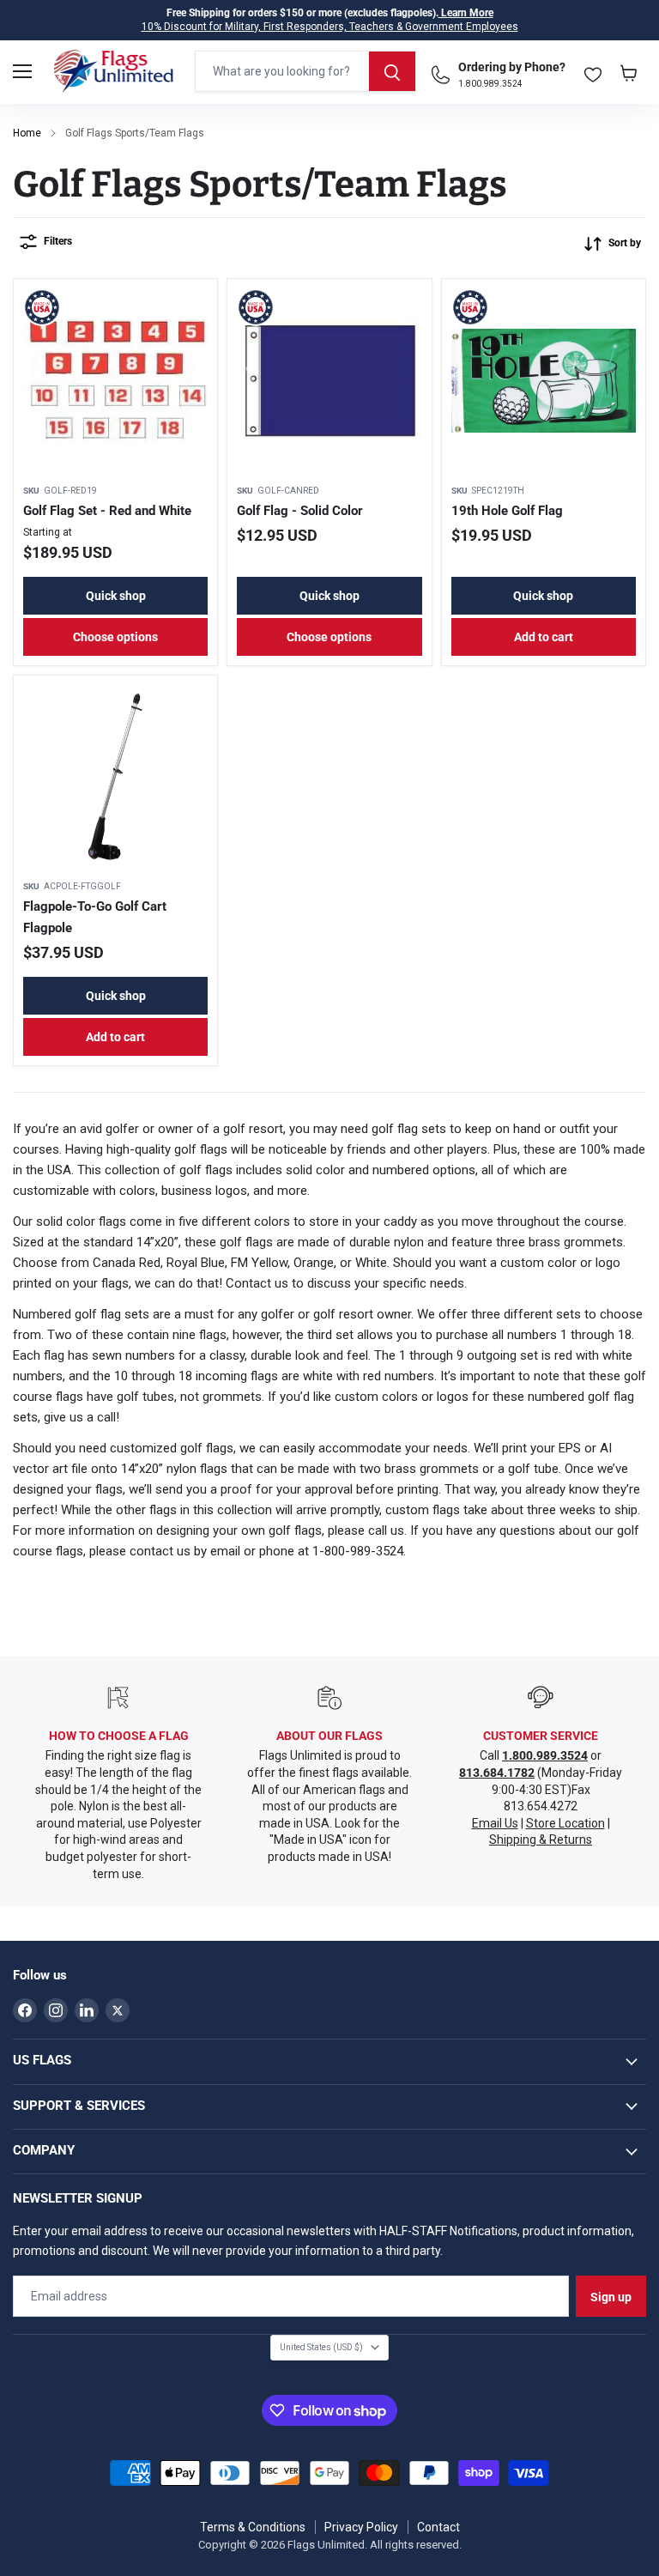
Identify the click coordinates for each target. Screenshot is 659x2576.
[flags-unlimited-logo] (114, 71)
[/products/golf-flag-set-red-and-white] (115, 381)
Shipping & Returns (541, 1840)
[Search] (392, 71)
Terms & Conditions (253, 2527)
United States (321, 2347)
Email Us (495, 1823)
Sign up (611, 2297)
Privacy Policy (361, 2527)
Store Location (565, 1823)
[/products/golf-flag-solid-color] (329, 381)
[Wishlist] (593, 71)
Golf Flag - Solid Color (300, 511)
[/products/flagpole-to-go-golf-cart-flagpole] (115, 777)
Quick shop (116, 596)
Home (27, 133)
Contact (438, 2527)
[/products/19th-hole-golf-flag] (544, 381)
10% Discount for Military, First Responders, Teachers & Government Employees (330, 27)
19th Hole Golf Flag (507, 511)
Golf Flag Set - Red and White (107, 511)
